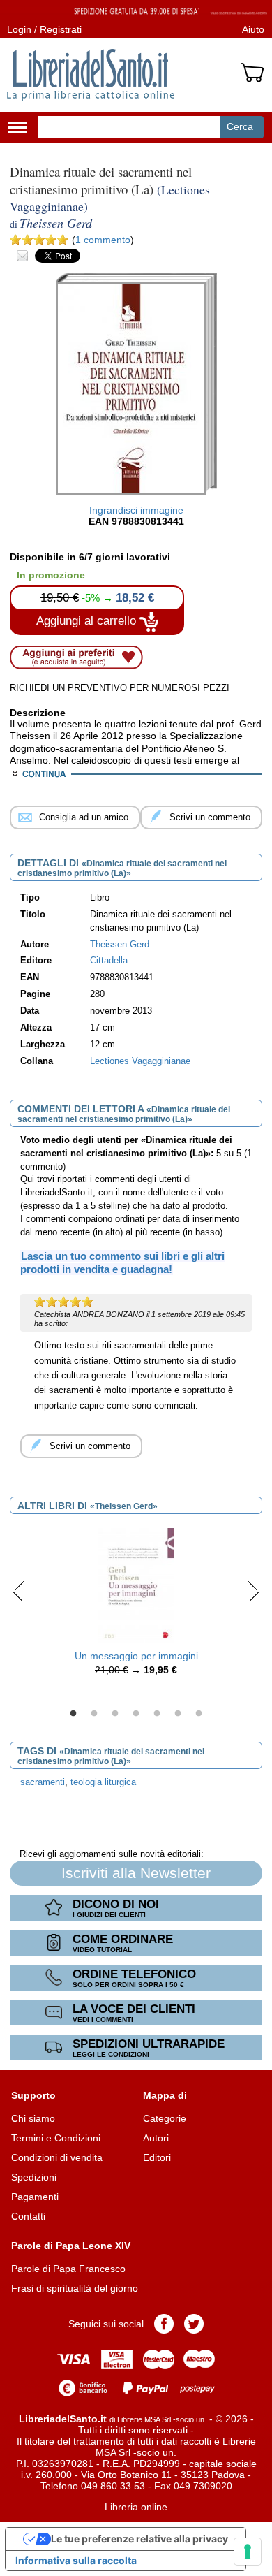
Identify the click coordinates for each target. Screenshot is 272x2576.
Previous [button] (18, 1591)
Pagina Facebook (164, 2324)
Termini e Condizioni (56, 2138)
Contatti (28, 2216)
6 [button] (178, 1714)
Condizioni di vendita (57, 2157)
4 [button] (136, 1714)
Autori (156, 2138)
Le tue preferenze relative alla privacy (139, 2539)
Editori (157, 2157)
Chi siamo (33, 2118)
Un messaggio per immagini (136, 1656)
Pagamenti (35, 2197)
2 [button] (94, 1714)
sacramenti (43, 1782)
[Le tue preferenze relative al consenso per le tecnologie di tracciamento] (248, 2552)
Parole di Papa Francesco (68, 2269)
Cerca (240, 126)
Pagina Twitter (194, 2324)
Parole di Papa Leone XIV (71, 2246)
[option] (136, 1606)
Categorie (165, 2118)
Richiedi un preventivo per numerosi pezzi (120, 688)
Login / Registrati (44, 29)
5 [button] (157, 1714)
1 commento (103, 240)
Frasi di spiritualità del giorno (75, 2288)
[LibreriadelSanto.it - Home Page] (91, 75)
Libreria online (136, 2507)
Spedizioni (34, 2177)
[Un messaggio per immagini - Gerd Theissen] (136, 1585)
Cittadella (109, 961)
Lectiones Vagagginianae (140, 1061)
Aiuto (253, 29)
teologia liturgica (103, 1782)
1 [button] (73, 1714)
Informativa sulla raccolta (76, 2560)
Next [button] (254, 1591)
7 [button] (199, 1714)
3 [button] (115, 1714)
